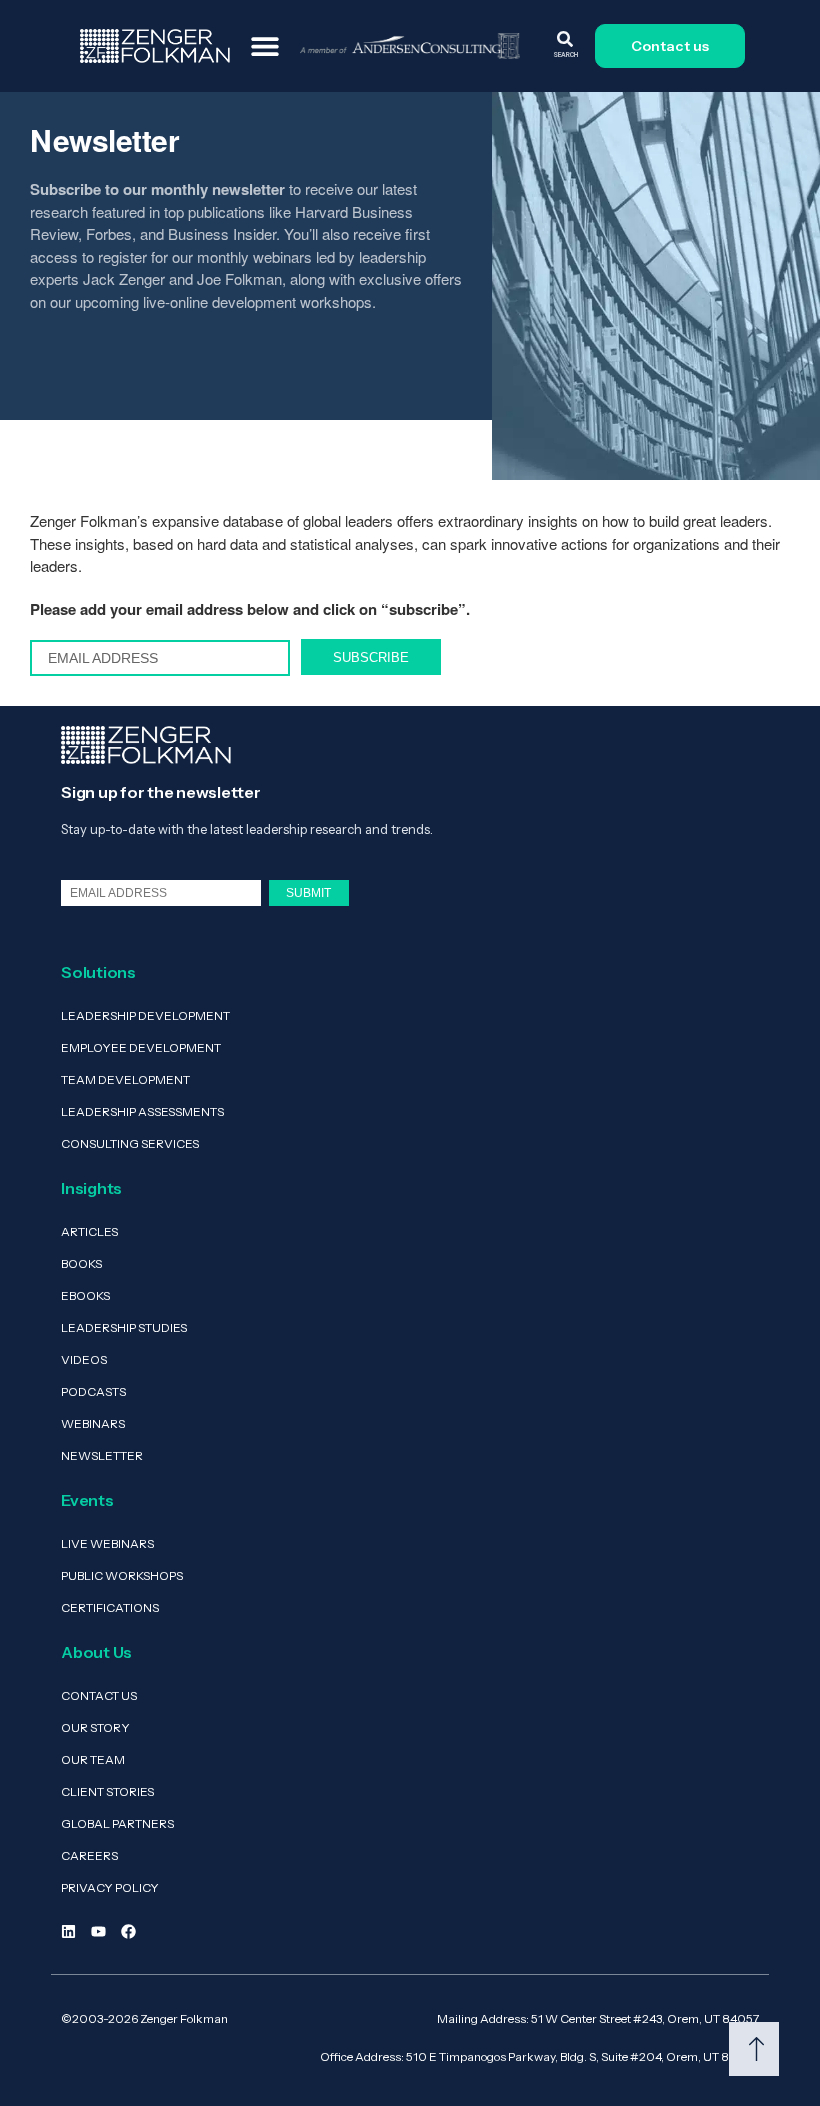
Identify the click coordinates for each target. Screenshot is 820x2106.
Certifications (110, 1607)
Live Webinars (107, 1543)
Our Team (93, 1759)
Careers (89, 1855)
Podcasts (93, 1391)
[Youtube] (98, 1931)
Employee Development (141, 1047)
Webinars (93, 1423)
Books (81, 1263)
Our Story (95, 1727)
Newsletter (102, 1455)
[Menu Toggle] (265, 46)
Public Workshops (122, 1575)
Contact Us (99, 1695)
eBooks (85, 1295)
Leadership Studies (124, 1327)
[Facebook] (128, 1931)
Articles (89, 1231)
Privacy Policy (110, 1887)
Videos (84, 1359)
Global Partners (117, 1823)
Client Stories (107, 1791)
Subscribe (371, 657)
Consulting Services (130, 1143)
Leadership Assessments (142, 1111)
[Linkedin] (68, 1931)
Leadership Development (145, 1015)
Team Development (125, 1079)
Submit (308, 892)
